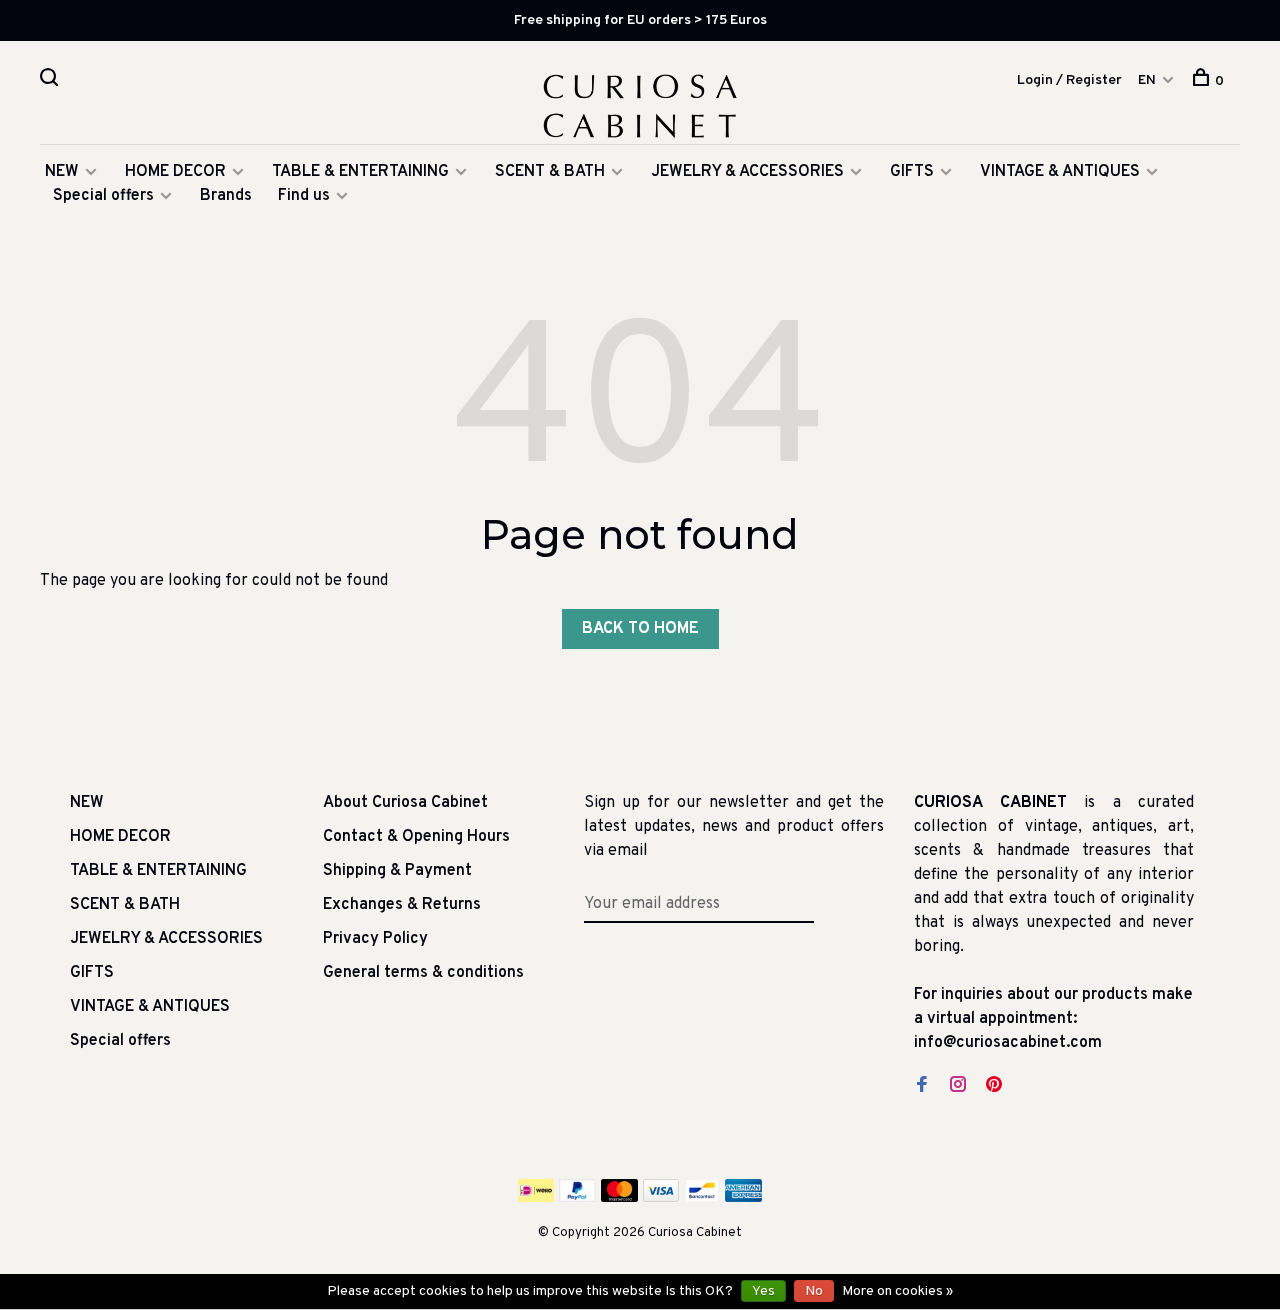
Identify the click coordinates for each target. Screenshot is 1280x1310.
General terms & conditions (423, 973)
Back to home (640, 629)
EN (1147, 80)
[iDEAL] (536, 1198)
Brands (226, 196)
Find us (304, 196)
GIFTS (912, 172)
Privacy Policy (375, 939)
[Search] (51, 81)
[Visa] (661, 1198)
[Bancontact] (702, 1198)
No (814, 1291)
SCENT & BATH (550, 172)
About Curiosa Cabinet (405, 803)
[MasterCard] (619, 1198)
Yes (763, 1291)
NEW (62, 172)
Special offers (103, 196)
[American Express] (743, 1198)
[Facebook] (922, 1087)
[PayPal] (577, 1198)
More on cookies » (897, 1291)
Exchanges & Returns (402, 905)
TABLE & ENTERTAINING (360, 172)
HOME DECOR (175, 172)
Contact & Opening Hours (416, 837)
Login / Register (1069, 80)
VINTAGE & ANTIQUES (1060, 172)
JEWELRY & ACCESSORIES (747, 172)
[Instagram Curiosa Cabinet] (958, 1087)
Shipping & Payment (397, 871)
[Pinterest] (994, 1087)
